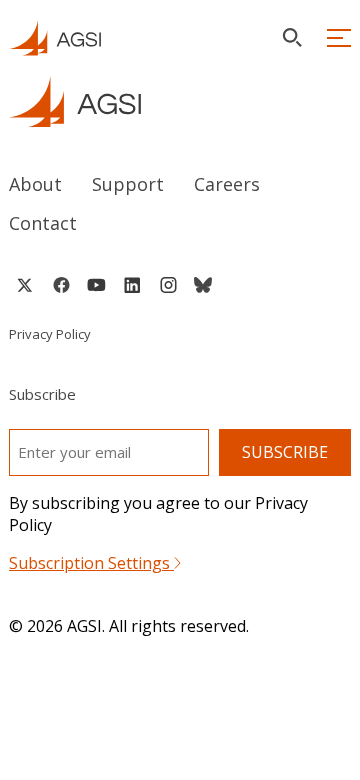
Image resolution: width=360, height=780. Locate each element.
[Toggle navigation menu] (339, 38)
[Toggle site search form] (292, 37)
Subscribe (285, 452)
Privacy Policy (50, 334)
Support (128, 184)
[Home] (180, 101)
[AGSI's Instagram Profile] (168, 285)
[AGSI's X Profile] (24, 285)
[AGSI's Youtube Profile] (96, 285)
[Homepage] (55, 38)
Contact (43, 223)
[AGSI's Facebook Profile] (60, 285)
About (35, 184)
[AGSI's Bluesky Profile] (203, 285)
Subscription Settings (91, 563)
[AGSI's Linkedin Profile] (132, 285)
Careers (227, 184)
